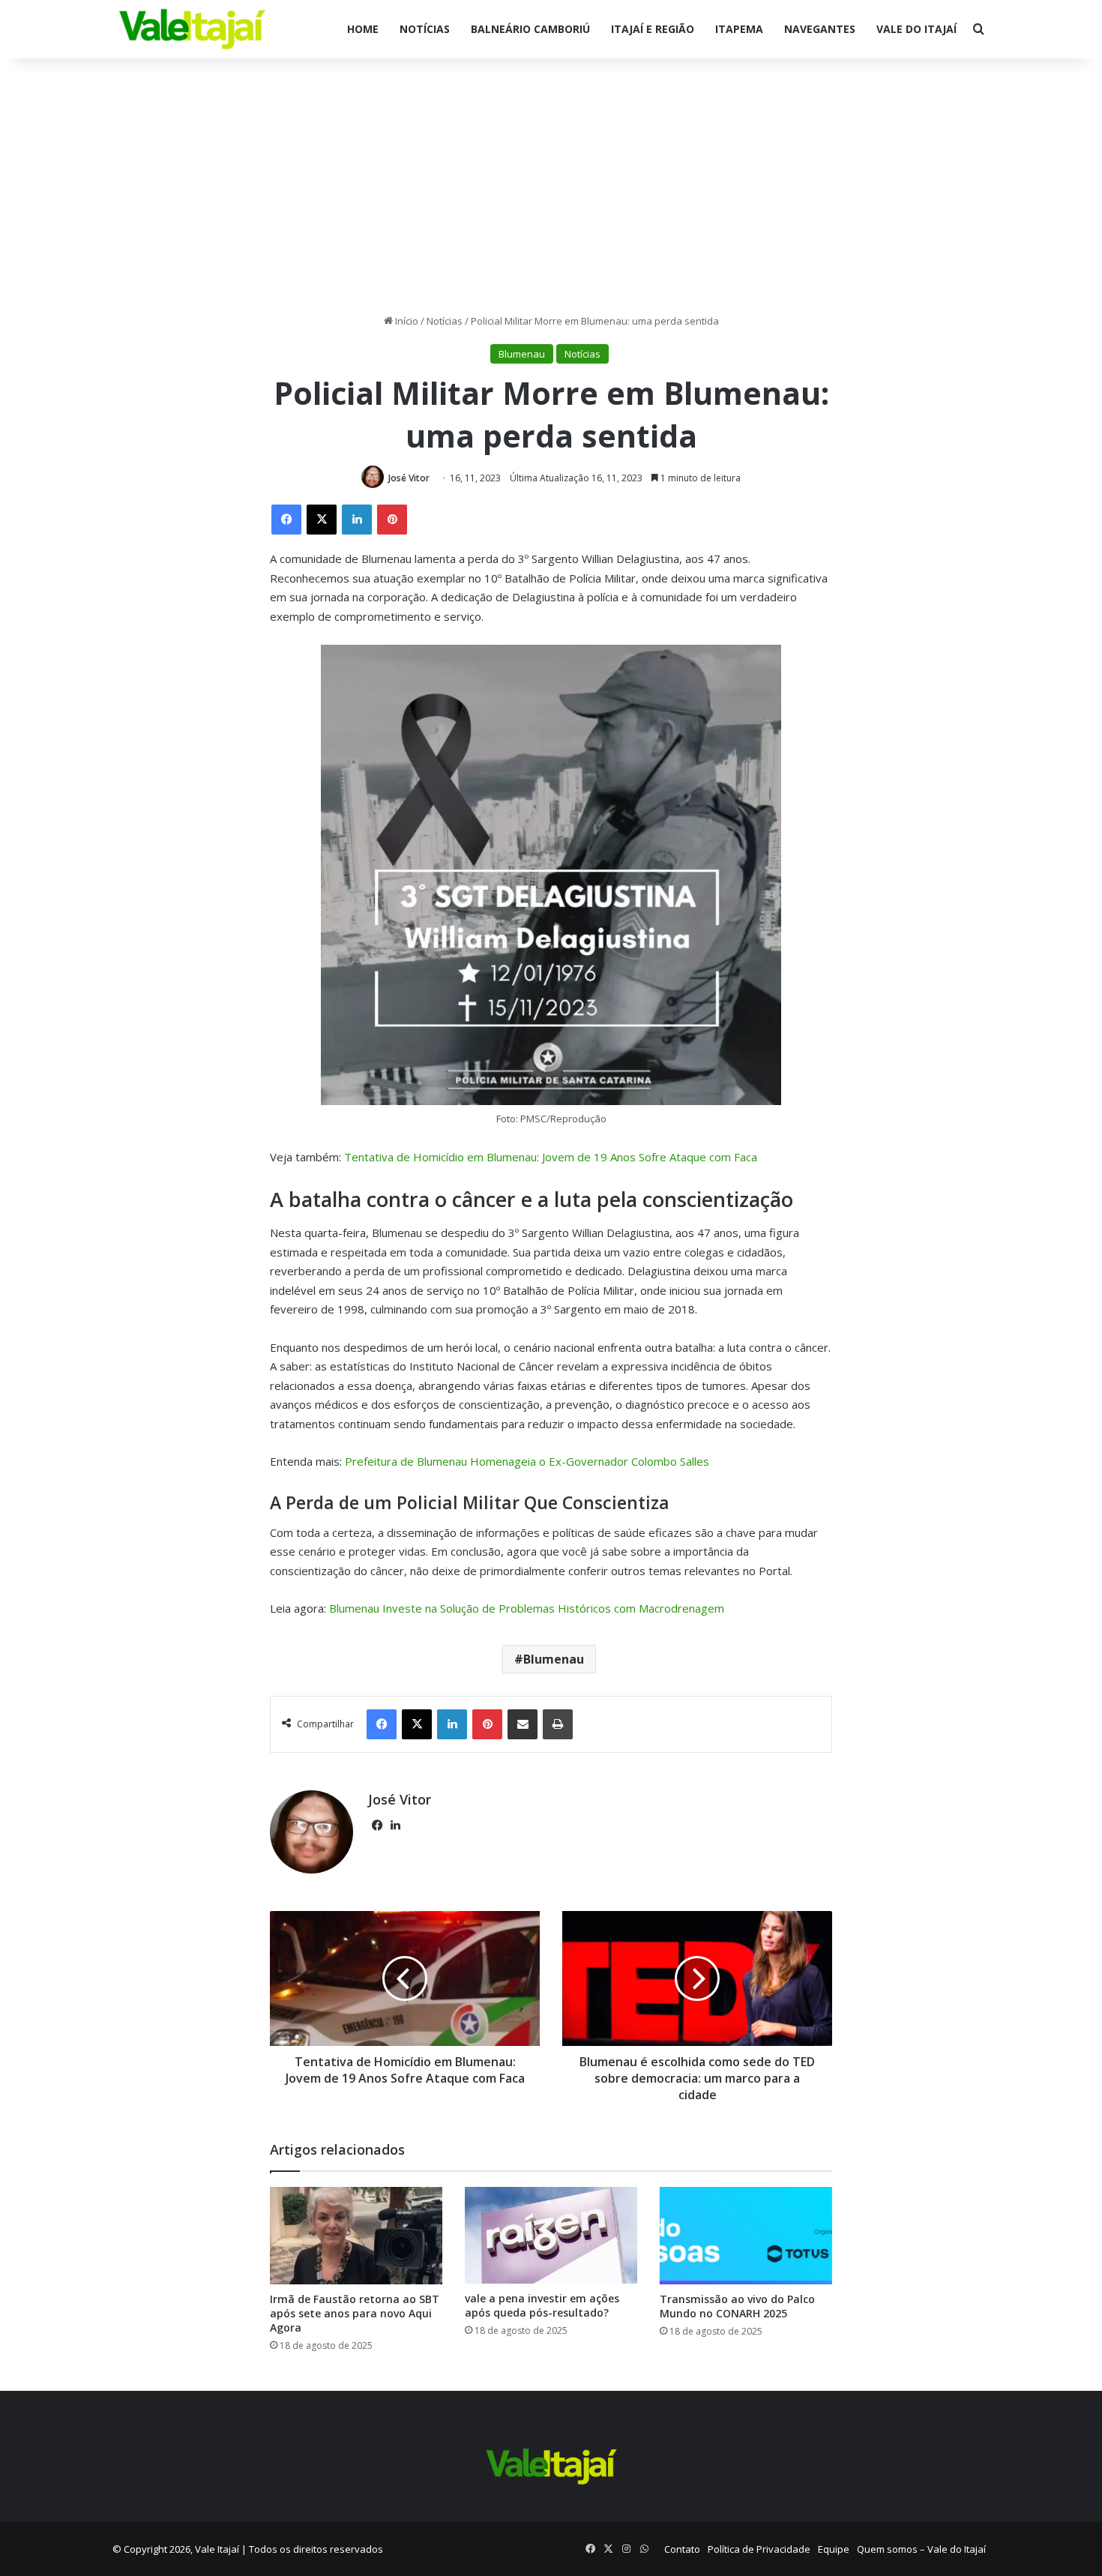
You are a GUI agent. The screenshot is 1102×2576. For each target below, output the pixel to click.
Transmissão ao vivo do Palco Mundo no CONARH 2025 (737, 2306)
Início (406, 321)
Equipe (834, 2549)
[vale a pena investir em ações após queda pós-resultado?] (551, 2235)
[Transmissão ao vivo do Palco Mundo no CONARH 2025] (746, 2236)
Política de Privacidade (759, 2549)
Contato (682, 2549)
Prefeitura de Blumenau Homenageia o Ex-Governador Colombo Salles (527, 1461)
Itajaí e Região (653, 29)
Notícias (425, 29)
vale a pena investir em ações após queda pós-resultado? (542, 2305)
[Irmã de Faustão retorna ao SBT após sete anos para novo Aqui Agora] (356, 2236)
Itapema (739, 29)
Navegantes (820, 29)
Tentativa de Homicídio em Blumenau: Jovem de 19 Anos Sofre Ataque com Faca (551, 1157)
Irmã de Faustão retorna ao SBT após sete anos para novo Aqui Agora (355, 2313)
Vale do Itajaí (916, 29)
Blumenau (522, 354)
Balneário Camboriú (530, 29)
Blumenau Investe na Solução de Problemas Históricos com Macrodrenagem (527, 1608)
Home (363, 29)
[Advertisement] (551, 186)
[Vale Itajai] (192, 29)
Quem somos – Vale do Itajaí (921, 2549)
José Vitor (409, 478)
